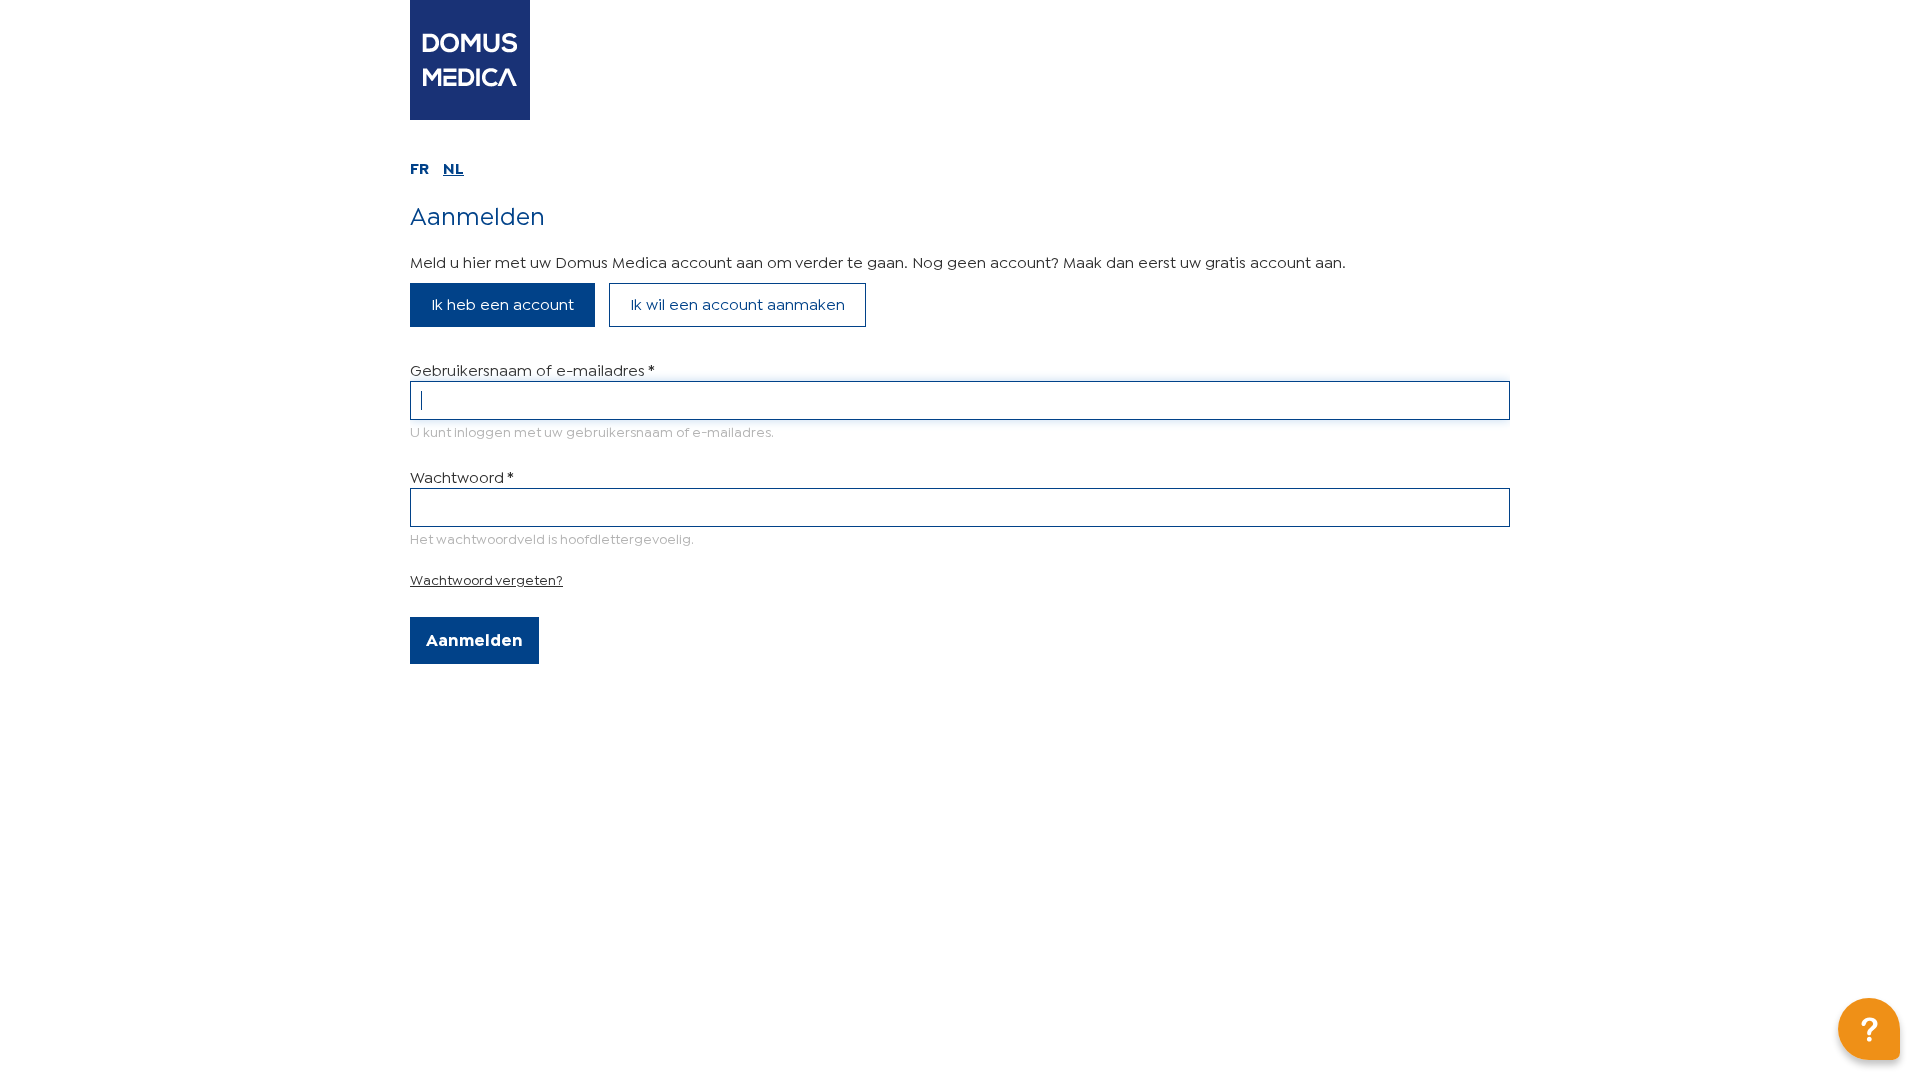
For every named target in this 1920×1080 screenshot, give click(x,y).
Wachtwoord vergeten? (486, 578)
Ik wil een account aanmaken (737, 302)
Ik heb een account (502, 302)
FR (419, 166)
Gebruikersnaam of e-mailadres (532, 368)
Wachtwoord (461, 475)
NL (453, 166)
